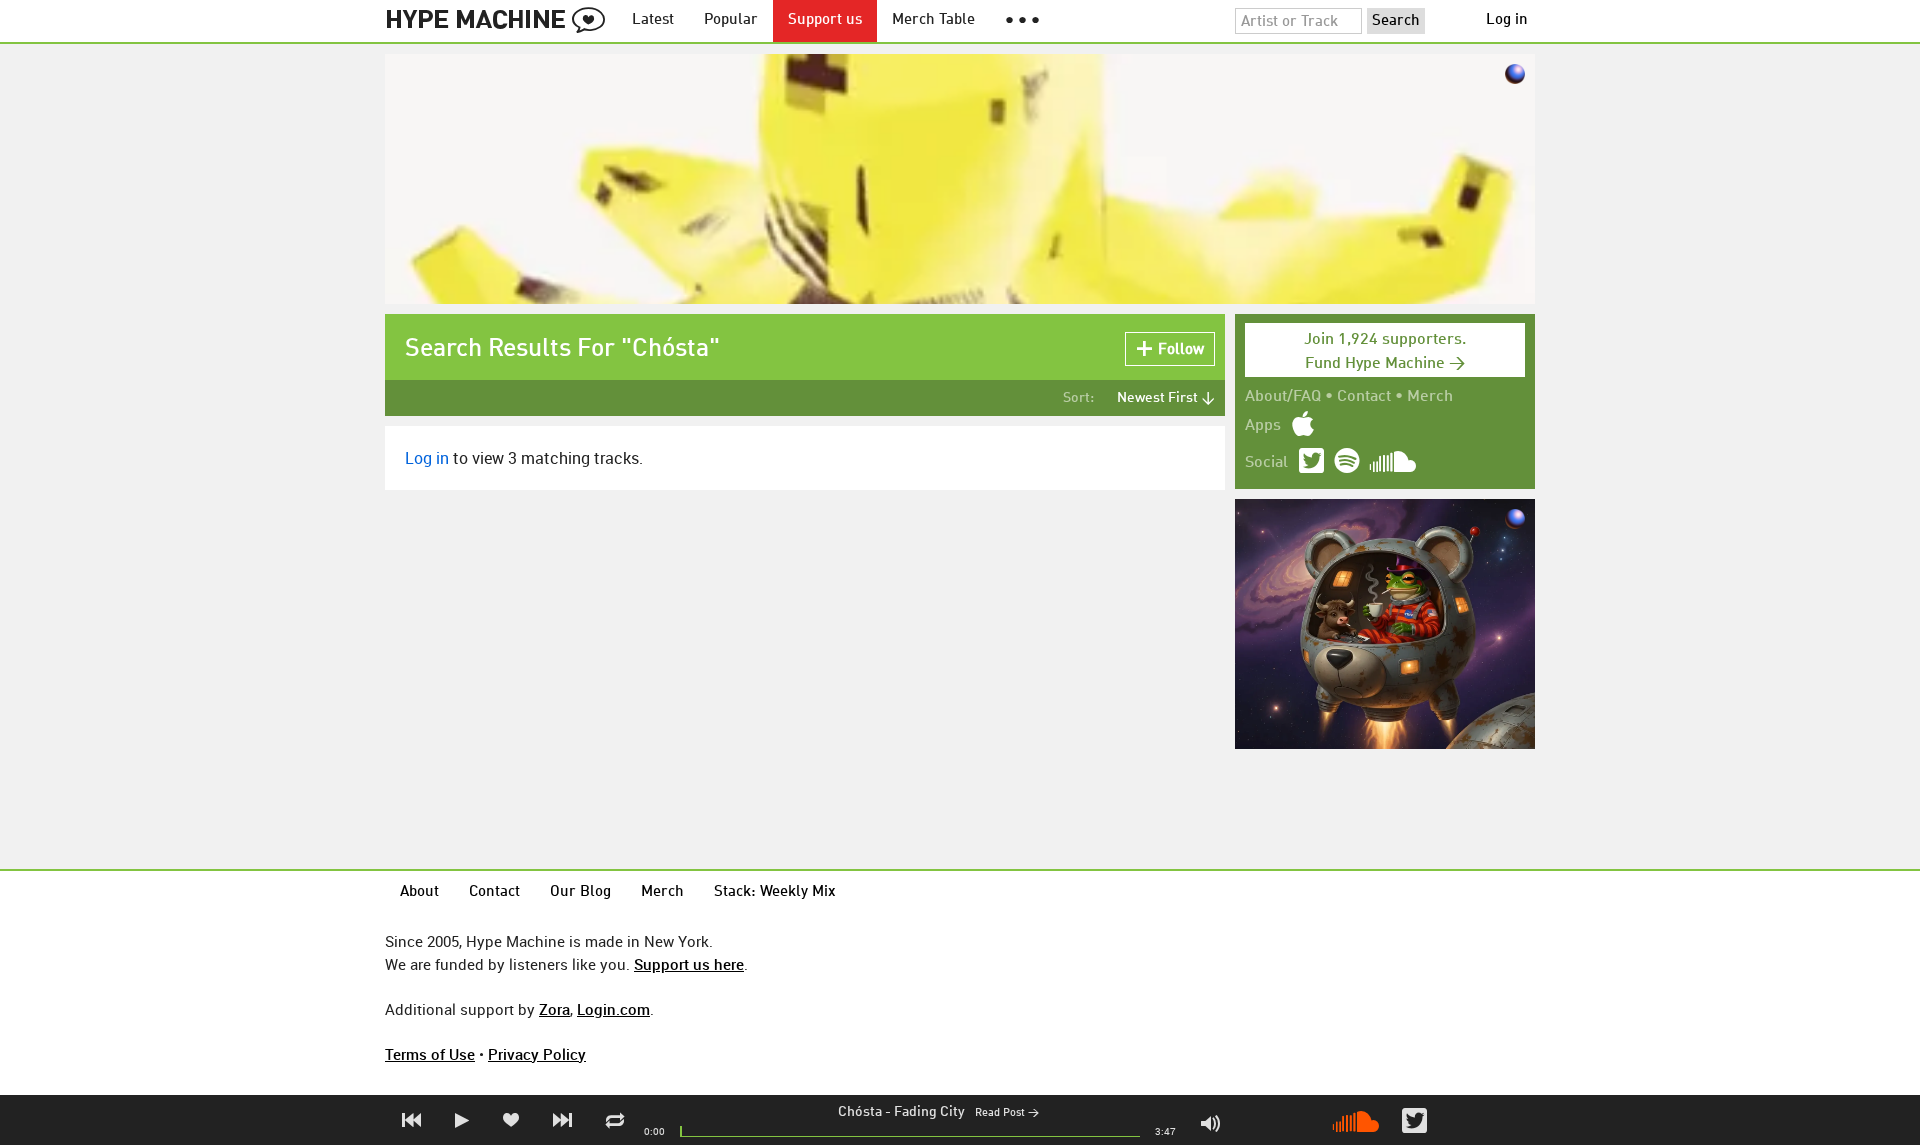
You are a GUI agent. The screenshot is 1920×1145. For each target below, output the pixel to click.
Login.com (613, 1009)
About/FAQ (1283, 397)
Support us (825, 20)
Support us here (689, 964)
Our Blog (580, 892)
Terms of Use (430, 1054)
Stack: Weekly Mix (775, 892)
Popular (731, 20)
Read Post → (1007, 1113)
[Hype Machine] (501, 21)
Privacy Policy (537, 1054)
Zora (554, 1009)
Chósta (860, 1112)
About (419, 892)
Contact (1364, 397)
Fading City (929, 1112)
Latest (653, 20)
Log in (1507, 20)
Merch (1430, 397)
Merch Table (933, 20)
